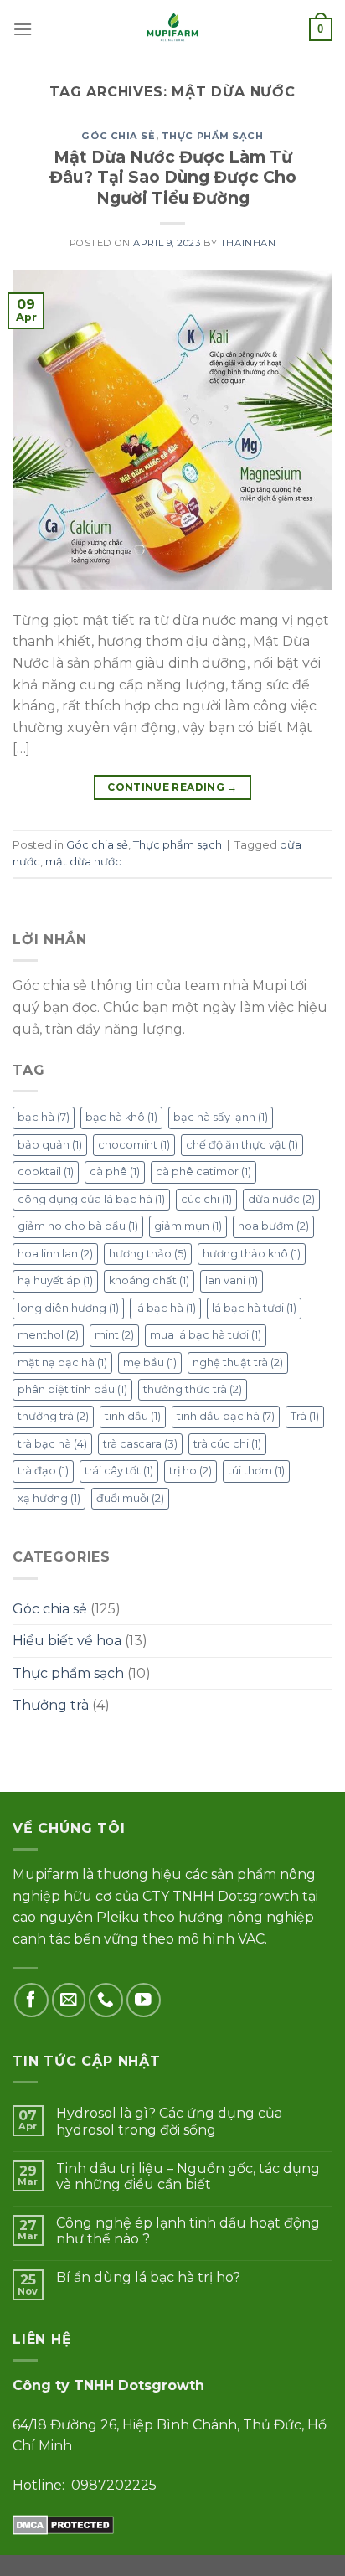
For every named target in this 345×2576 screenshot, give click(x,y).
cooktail (46, 1172)
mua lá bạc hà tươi (206, 1335)
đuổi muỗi (130, 1498)
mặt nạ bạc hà (62, 1363)
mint (114, 1335)
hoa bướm (273, 1226)
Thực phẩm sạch (213, 136)
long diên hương (68, 1308)
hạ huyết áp (55, 1280)
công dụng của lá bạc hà (91, 1199)
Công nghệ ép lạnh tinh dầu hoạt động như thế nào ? (188, 2231)
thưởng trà (53, 1416)
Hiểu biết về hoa (67, 1641)
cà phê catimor (203, 1172)
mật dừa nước (83, 862)
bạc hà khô (121, 1117)
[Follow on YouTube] (144, 2000)
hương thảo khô (252, 1254)
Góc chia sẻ (118, 136)
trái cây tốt (119, 1471)
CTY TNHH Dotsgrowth (221, 1896)
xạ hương (49, 1498)
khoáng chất (149, 1280)
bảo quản (50, 1145)
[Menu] (23, 29)
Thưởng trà (51, 1705)
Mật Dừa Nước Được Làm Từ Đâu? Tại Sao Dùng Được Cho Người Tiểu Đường (173, 178)
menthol (48, 1335)
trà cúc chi (227, 1444)
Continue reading (172, 787)
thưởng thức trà (193, 1389)
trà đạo (43, 1471)
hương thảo (148, 1254)
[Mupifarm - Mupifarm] (173, 29)
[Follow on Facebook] (31, 2000)
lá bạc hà (165, 1308)
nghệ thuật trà (238, 1363)
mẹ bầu (150, 1363)
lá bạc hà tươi (254, 1308)
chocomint (134, 1145)
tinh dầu (133, 1416)
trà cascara (140, 1444)
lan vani (232, 1280)
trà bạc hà (52, 1444)
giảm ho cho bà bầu (78, 1226)
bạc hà (44, 1117)
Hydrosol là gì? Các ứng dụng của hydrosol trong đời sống (169, 2121)
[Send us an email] (69, 2000)
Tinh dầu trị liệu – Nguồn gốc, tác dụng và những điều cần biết (188, 2176)
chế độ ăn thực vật (242, 1145)
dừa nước (281, 1199)
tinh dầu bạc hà (226, 1416)
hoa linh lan (55, 1254)
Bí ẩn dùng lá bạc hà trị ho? (148, 2277)
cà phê (115, 1172)
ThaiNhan (248, 243)
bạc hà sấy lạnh (221, 1117)
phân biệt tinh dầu (72, 1389)
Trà (305, 1416)
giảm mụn (188, 1226)
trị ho (191, 1471)
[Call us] (106, 2000)
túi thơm (256, 1471)
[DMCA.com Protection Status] (63, 2524)
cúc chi (206, 1199)
